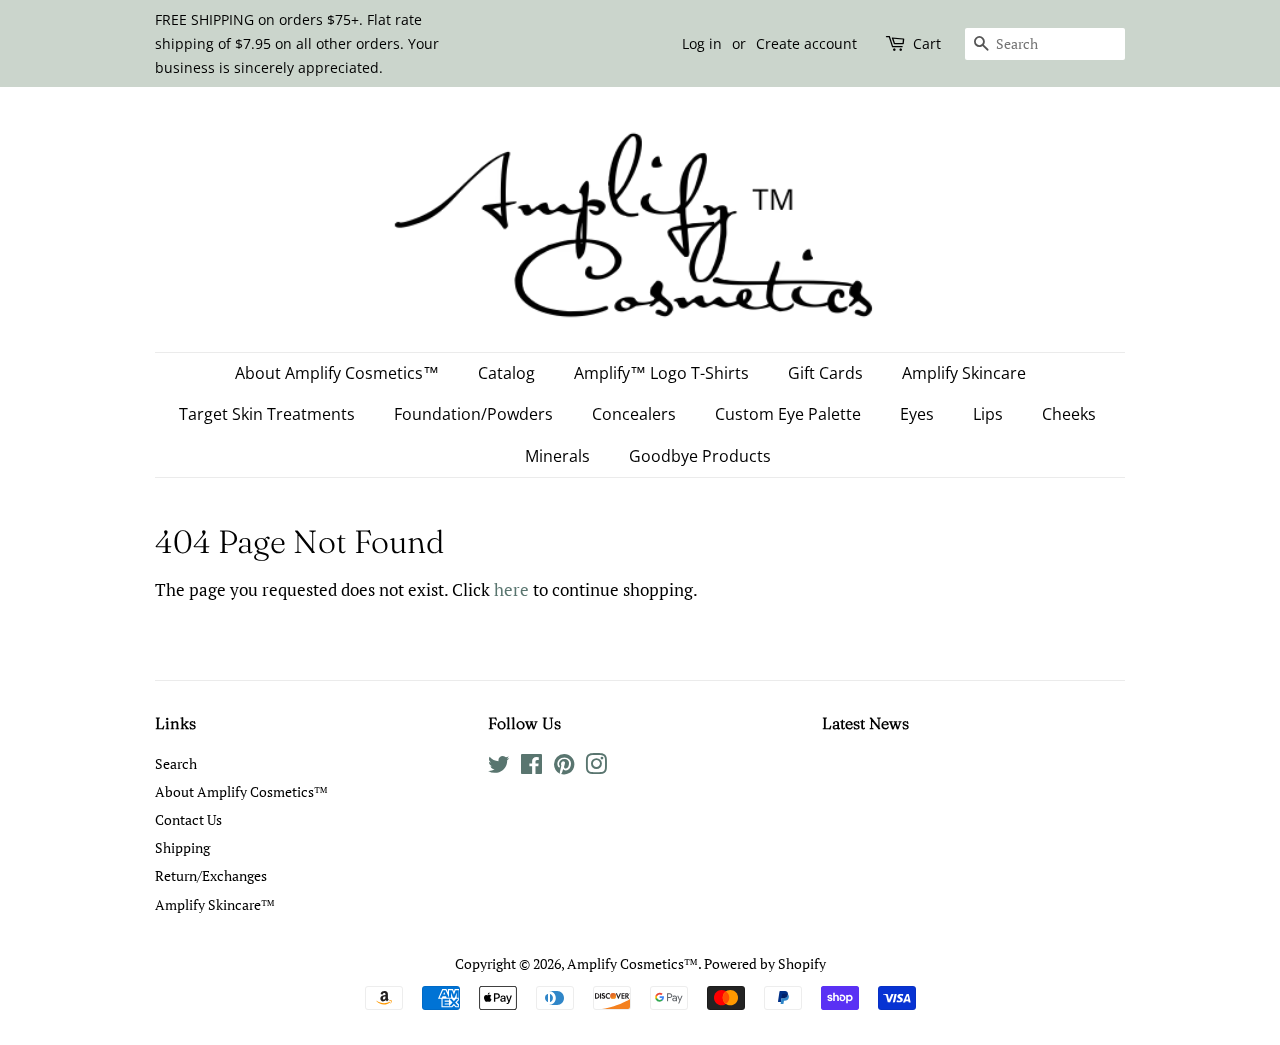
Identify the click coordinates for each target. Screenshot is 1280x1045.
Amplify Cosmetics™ (632, 963)
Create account (806, 43)
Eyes (917, 414)
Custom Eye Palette (788, 414)
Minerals (557, 456)
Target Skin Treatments (267, 414)
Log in (702, 43)
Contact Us (188, 819)
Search (176, 763)
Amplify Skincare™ (215, 904)
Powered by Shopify (765, 963)
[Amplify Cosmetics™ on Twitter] (499, 767)
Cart (927, 43)
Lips (988, 414)
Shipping (182, 847)
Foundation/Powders (473, 414)
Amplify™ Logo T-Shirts (661, 373)
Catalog (506, 373)
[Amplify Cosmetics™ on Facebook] (531, 767)
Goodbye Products (700, 456)
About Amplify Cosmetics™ (337, 373)
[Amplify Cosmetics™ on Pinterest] (564, 767)
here (511, 589)
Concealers (634, 414)
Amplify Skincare (964, 373)
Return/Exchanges (211, 875)
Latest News (865, 723)
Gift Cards (825, 373)
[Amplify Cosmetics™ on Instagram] (596, 767)
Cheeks (1069, 414)
